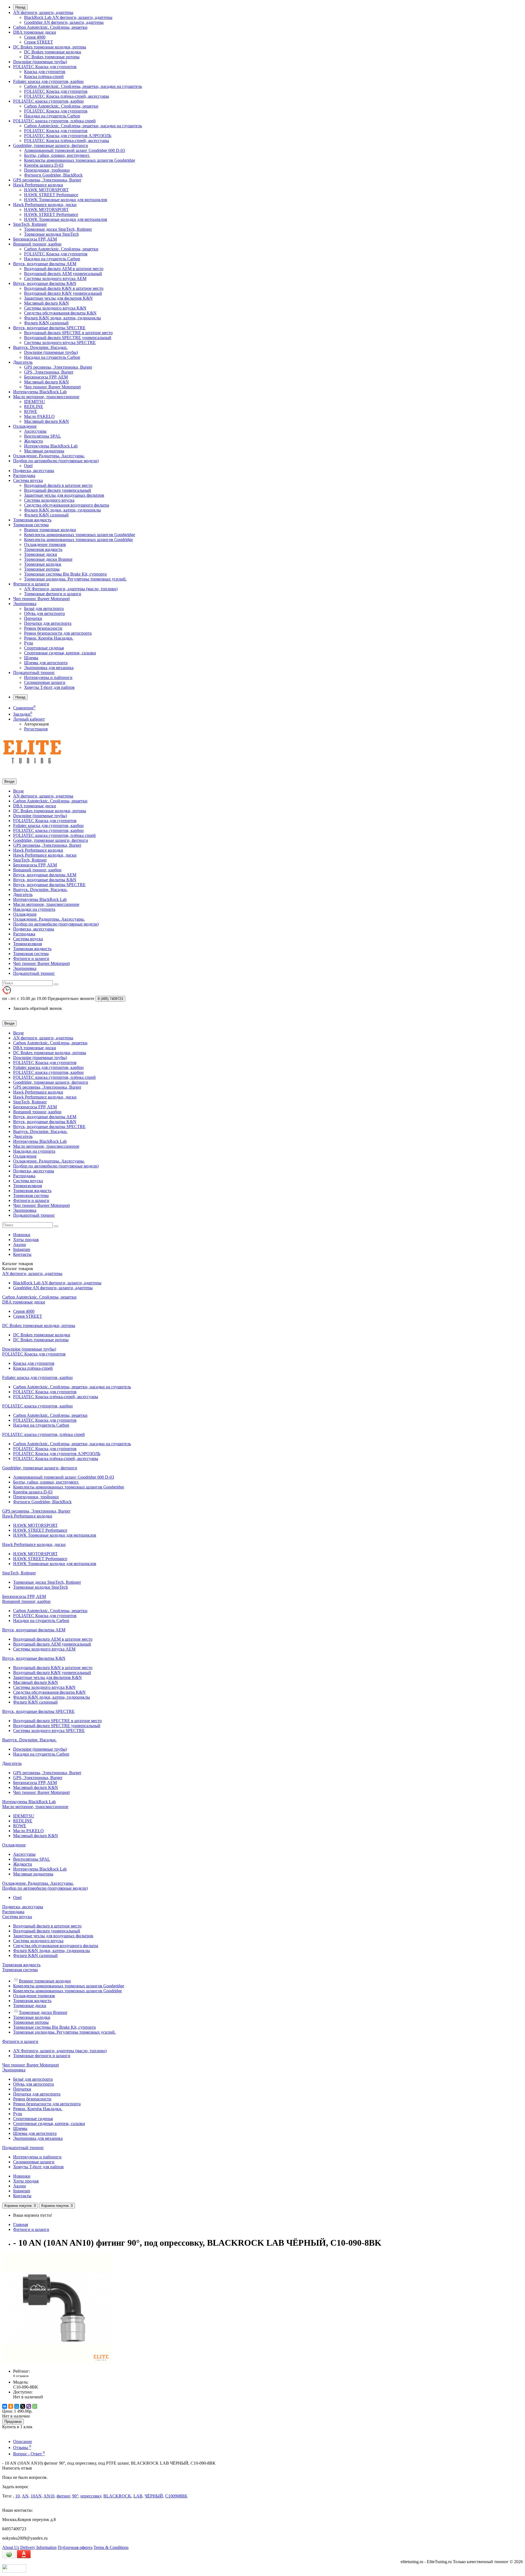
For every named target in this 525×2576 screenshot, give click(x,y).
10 (17, 2496)
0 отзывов (21, 2376)
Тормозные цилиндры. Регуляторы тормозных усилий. (75, 579)
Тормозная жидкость (32, 520)
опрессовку (91, 2496)
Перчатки (33, 618)
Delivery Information (38, 2547)
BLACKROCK (117, 2496)
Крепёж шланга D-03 (44, 165)
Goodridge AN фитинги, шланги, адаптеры (64, 22)
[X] (23, 2406)
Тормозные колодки (43, 564)
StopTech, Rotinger (30, 224)
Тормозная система (31, 525)
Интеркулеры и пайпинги (48, 677)
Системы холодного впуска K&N (55, 308)
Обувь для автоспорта (44, 613)
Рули (29, 643)
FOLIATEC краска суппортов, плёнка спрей (54, 121)
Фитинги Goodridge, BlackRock (53, 175)
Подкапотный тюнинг (34, 673)
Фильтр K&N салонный (46, 323)
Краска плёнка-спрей (44, 76)
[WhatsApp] (35, 2406)
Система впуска (28, 480)
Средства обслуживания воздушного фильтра (67, 505)
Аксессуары (35, 431)
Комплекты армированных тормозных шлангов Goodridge (78, 540)
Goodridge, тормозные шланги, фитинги (51, 145)
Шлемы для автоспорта (46, 663)
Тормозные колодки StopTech (51, 234)
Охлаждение (25, 426)
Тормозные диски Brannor (48, 559)
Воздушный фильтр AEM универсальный (63, 274)
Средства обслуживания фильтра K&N (60, 313)
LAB (138, 2496)
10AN (36, 2496)
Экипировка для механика (49, 668)
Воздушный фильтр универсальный (58, 490)
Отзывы (22, 2448)
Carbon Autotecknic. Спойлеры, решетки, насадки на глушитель (83, 86)
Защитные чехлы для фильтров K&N (58, 298)
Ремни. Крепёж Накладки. (49, 638)
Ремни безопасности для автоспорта (58, 633)
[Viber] (29, 2406)
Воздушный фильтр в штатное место (58, 485)
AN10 (49, 2496)
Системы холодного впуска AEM (55, 278)
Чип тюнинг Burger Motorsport (52, 387)
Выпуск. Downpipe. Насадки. (40, 347)
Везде (18, 791)
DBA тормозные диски (35, 32)
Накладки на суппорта (34, 909)
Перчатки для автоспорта (48, 623)
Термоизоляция (27, 944)
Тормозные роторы (42, 569)
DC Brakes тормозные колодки (53, 52)
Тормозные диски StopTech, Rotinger (58, 229)
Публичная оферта (75, 2547)
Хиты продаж (26, 1240)
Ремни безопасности (43, 628)
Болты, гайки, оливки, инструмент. (57, 155)
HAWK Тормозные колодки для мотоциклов (66, 200)
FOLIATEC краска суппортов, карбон (48, 101)
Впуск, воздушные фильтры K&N (45, 283)
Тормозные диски (41, 554)
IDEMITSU (35, 402)
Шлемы (31, 658)
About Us (11, 2547)
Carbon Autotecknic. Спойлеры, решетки (50, 27)
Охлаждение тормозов (45, 544)
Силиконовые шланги (45, 682)
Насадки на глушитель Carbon (52, 116)
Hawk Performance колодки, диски (45, 205)
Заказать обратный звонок (38, 1008)
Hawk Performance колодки (38, 185)
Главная (21, 2224)
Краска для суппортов (45, 72)
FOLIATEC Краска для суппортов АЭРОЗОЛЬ (68, 136)
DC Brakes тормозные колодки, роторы (50, 47)
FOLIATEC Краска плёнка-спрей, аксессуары (67, 96)
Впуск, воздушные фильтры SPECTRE (49, 328)
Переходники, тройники (47, 170)
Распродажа (24, 475)
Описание (23, 2441)
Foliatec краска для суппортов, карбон (48, 81)
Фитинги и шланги (31, 584)
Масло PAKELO (39, 416)
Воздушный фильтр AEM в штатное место (64, 269)
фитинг (63, 2496)
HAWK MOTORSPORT (46, 190)
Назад (20, 7)
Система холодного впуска (49, 500)
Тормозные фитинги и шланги (53, 594)
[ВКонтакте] (5, 2406)
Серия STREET (39, 42)
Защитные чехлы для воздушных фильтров (64, 495)
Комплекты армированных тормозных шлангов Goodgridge (80, 160)
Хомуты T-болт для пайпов (49, 687)
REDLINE (34, 407)
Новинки (22, 1235)
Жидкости (33, 441)
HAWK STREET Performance (51, 195)
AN (25, 2496)
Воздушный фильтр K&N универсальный (63, 293)
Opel (28, 466)
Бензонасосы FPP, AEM (35, 239)
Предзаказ (13, 2422)
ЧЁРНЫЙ (154, 2496)
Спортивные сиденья (44, 648)
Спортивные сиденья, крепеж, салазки (60, 653)
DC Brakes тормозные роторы (52, 57)
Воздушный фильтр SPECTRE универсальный (68, 338)
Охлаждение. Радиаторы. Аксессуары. (49, 456)
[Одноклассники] (11, 2406)
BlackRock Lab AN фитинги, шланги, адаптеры (68, 17)
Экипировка (25, 604)
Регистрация (36, 729)
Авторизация (36, 724)
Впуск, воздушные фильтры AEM (45, 264)
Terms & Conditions (111, 2547)
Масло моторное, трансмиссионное (46, 397)
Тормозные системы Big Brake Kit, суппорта (65, 574)
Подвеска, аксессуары (34, 471)
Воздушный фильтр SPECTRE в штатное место (68, 333)
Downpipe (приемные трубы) (40, 62)
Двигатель (23, 362)
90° (75, 2496)
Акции (20, 1244)
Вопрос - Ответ (29, 2454)
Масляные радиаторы (44, 451)
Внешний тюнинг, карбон (37, 244)
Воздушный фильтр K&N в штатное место (64, 288)
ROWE (31, 411)
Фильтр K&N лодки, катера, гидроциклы (62, 318)
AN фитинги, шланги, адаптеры (43, 12)
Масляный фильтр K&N (46, 303)
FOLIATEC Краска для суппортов (45, 67)
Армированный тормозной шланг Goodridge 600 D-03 (75, 150)
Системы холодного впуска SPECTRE (60, 342)
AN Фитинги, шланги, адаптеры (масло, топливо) (71, 589)
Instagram (22, 1249)
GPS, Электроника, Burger (49, 372)
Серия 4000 (35, 37)
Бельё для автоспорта (44, 608)
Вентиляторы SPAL (43, 436)
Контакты (22, 1254)
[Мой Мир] (17, 2406)
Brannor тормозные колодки (50, 530)
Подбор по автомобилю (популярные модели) (56, 461)
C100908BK (176, 2496)
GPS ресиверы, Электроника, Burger (47, 180)
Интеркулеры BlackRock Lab (40, 392)
